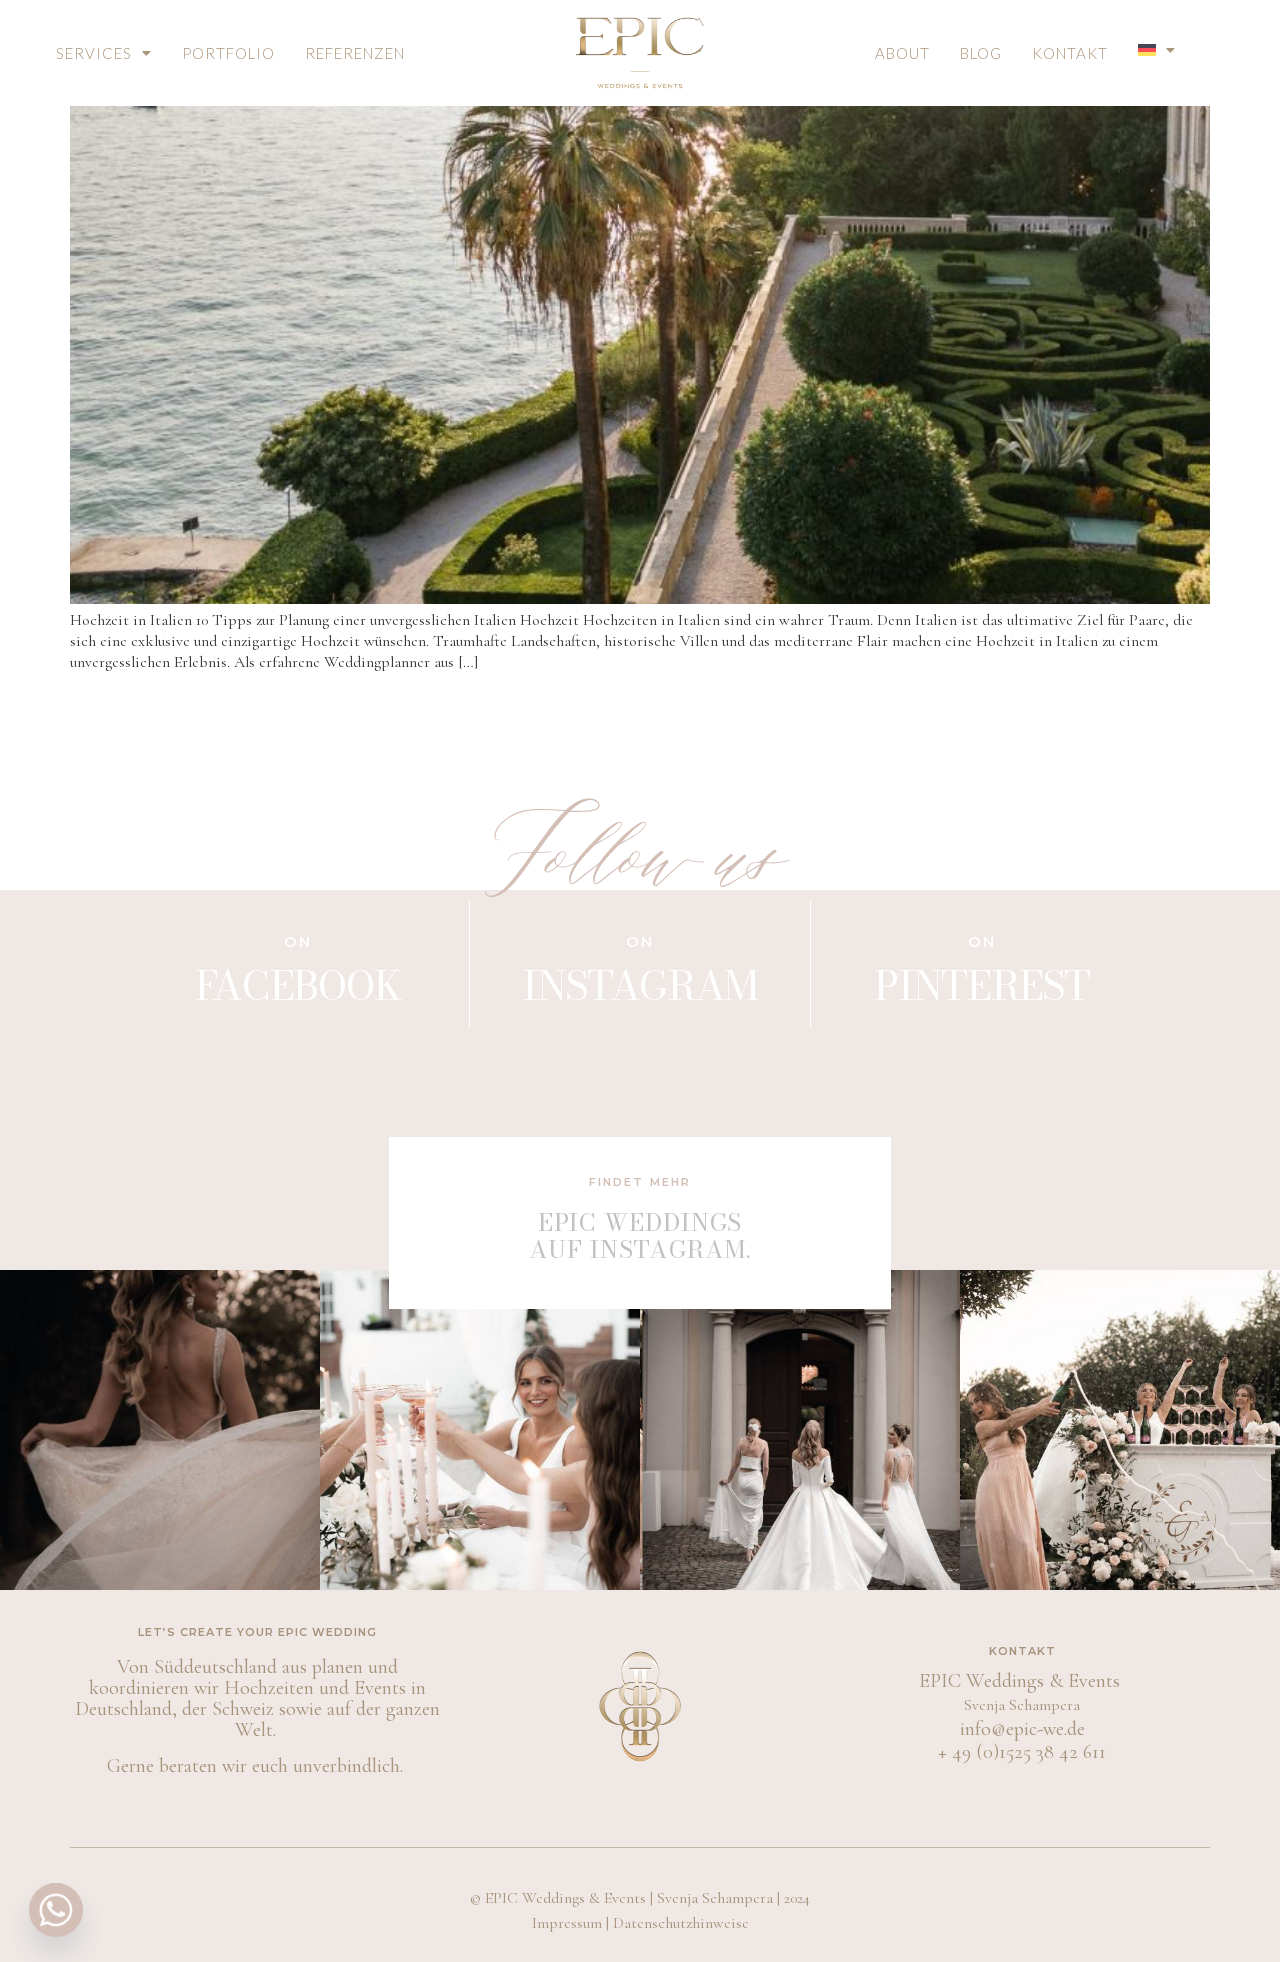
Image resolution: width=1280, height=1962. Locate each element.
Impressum (567, 1923)
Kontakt (1070, 53)
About (902, 53)
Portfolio (228, 53)
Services (94, 53)
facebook (298, 985)
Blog (981, 53)
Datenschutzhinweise (681, 1923)
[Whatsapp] (56, 1910)
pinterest (981, 985)
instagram (640, 985)
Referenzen (355, 53)
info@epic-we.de (1022, 1729)
